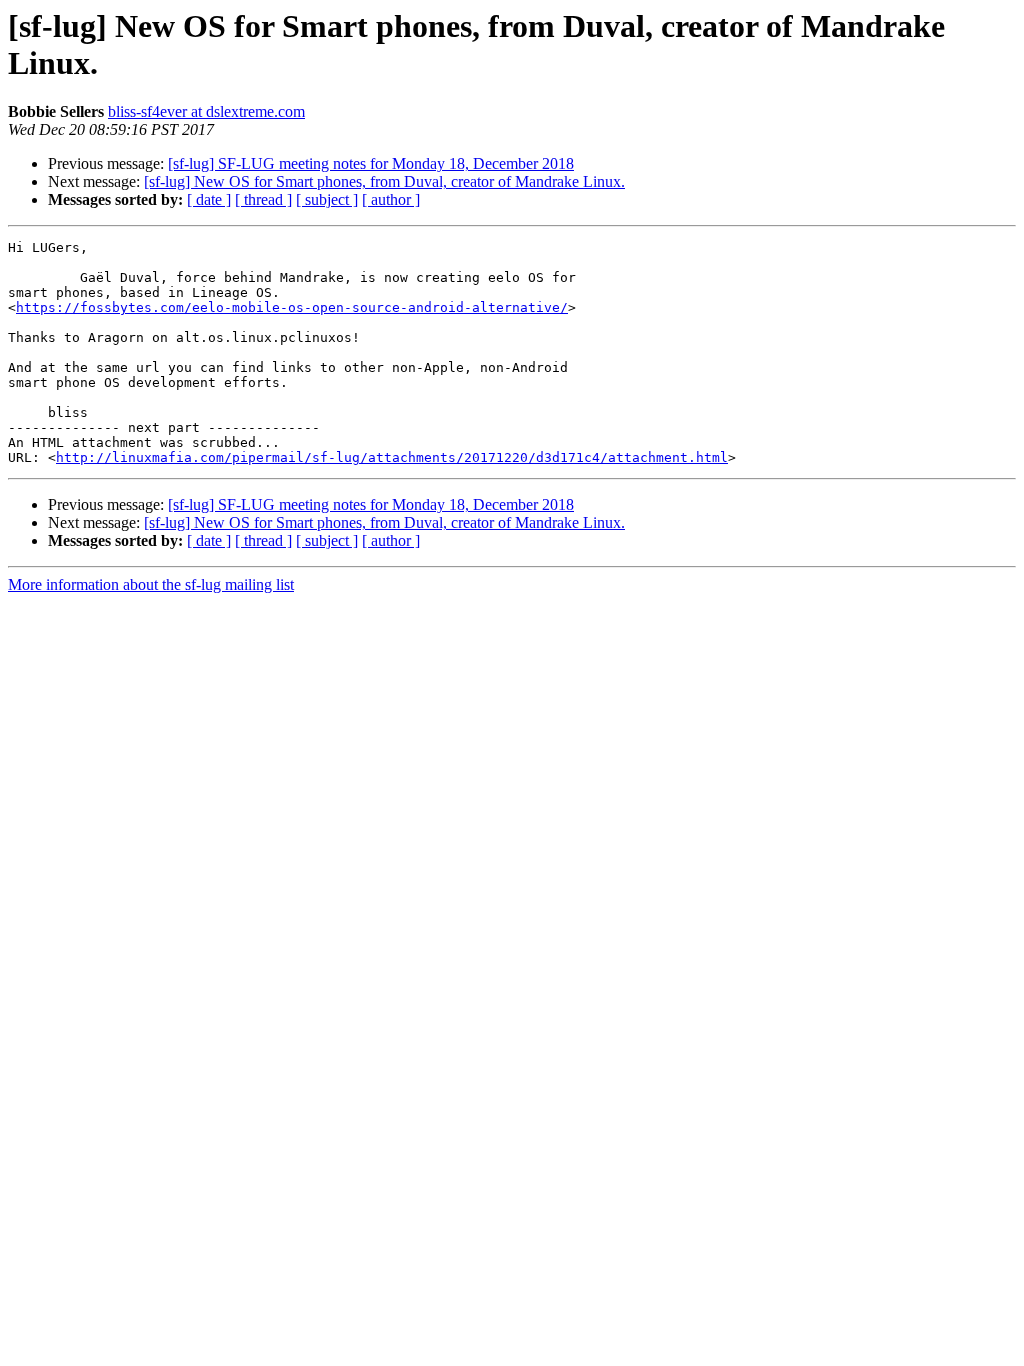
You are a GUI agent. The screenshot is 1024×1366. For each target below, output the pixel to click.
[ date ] (209, 199)
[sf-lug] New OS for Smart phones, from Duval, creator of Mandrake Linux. (384, 181)
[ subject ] (327, 199)
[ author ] (391, 199)
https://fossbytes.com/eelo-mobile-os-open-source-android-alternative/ (292, 307)
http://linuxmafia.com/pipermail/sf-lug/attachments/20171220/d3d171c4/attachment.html (392, 457)
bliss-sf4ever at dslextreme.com (206, 111)
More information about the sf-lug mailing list (151, 584)
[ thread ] (263, 199)
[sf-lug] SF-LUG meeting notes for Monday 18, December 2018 (371, 163)
